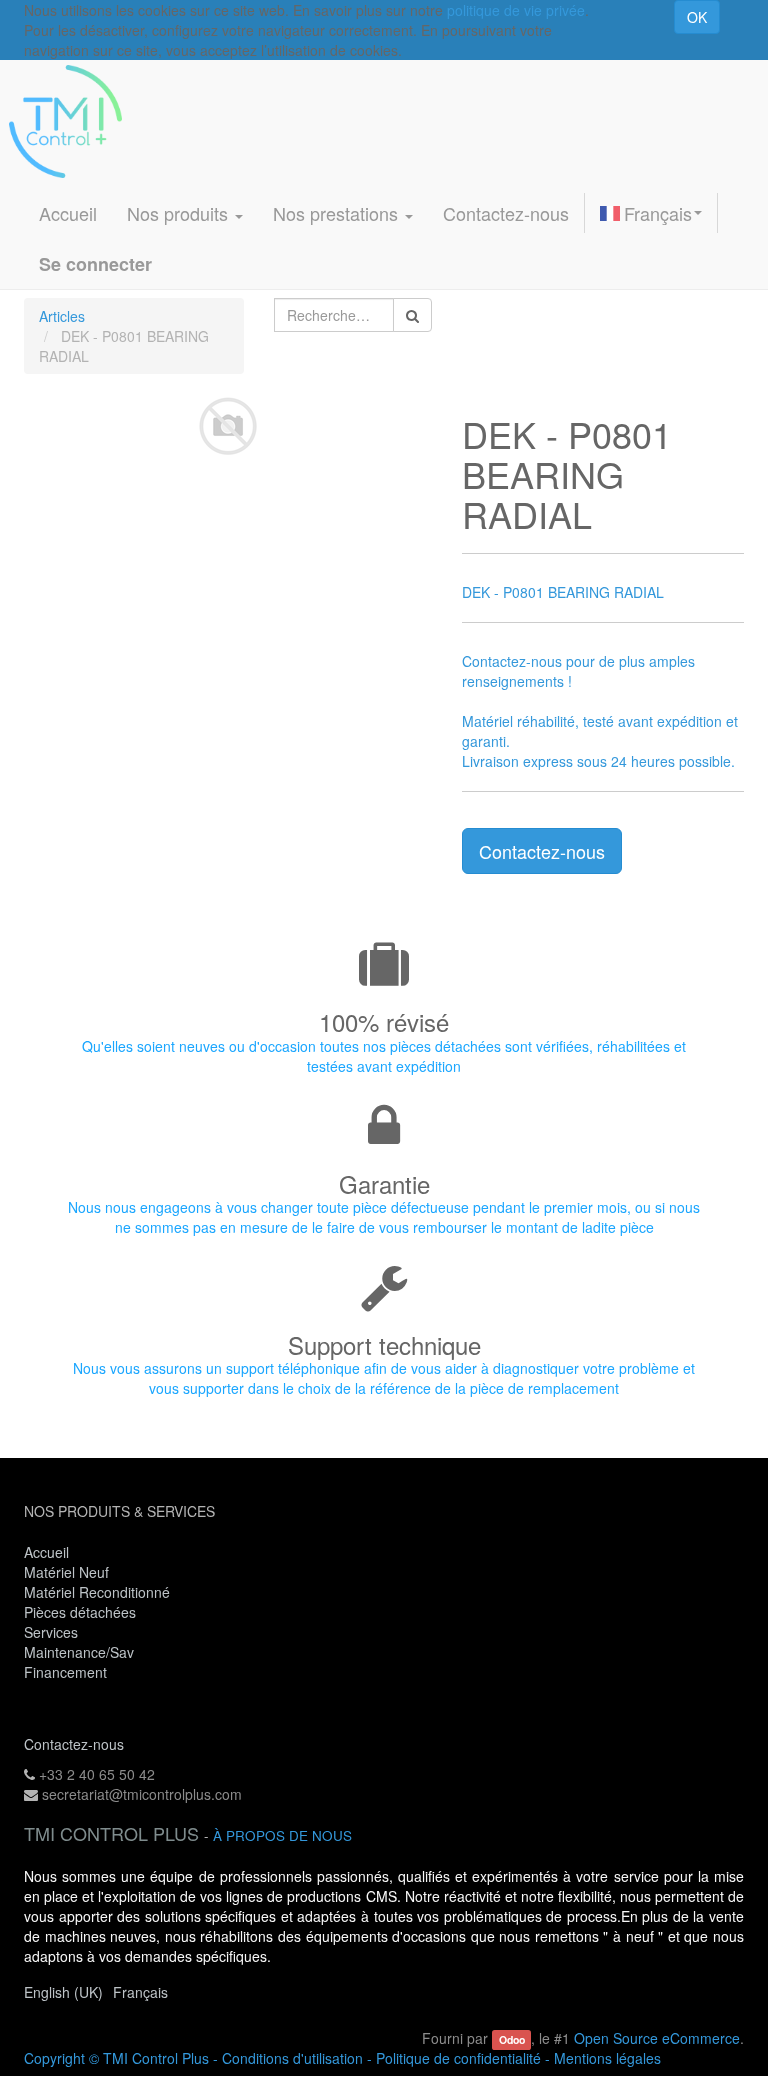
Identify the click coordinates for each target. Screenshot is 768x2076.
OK (697, 17)
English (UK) (63, 1992)
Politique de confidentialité (458, 2058)
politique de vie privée (516, 10)
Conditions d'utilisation (292, 2058)
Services (53, 1632)
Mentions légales (607, 2058)
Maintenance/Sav (79, 1652)
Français (658, 213)
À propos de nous (282, 1835)
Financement (65, 1672)
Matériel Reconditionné (97, 1592)
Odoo (512, 2039)
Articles (62, 316)
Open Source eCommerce (657, 2038)
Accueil (46, 1552)
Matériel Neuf (66, 1572)
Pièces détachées (80, 1612)
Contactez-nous (542, 851)
